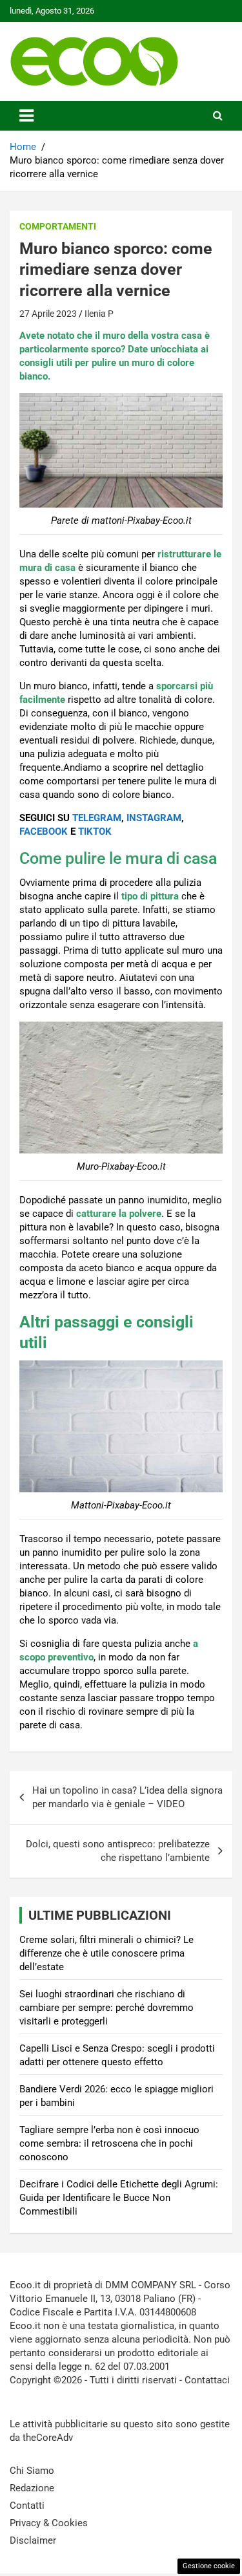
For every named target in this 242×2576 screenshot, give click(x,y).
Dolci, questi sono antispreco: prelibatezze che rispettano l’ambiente (118, 1851)
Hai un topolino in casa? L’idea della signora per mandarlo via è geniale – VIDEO (127, 1797)
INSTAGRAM (154, 818)
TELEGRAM (97, 818)
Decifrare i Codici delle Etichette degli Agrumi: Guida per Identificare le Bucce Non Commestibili (119, 2198)
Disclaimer (33, 2540)
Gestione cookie (209, 2566)
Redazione (32, 2488)
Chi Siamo (32, 2471)
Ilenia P (99, 314)
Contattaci (207, 2380)
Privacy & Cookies (49, 2523)
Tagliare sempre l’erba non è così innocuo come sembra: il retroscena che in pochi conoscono (109, 2143)
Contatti (27, 2506)
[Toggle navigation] (26, 116)
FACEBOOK (44, 832)
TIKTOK (95, 832)
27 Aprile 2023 (48, 314)
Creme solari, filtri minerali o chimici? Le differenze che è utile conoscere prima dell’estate (106, 1953)
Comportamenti (58, 226)
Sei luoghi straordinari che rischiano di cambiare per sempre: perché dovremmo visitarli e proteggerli (106, 2008)
